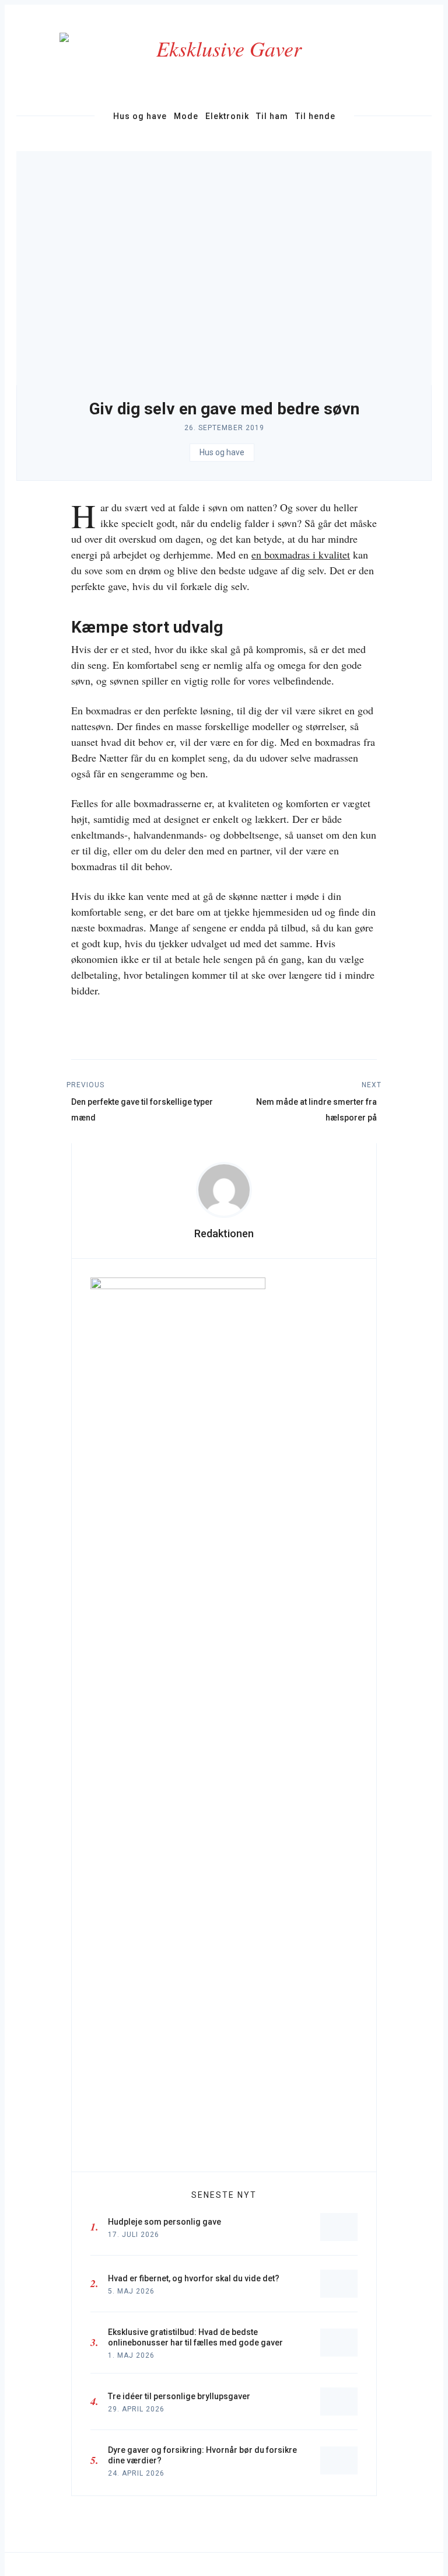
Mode (186, 116)
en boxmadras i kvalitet (301, 554)
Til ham (272, 116)
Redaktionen (224, 1233)
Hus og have (140, 116)
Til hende (315, 116)
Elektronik (227, 116)
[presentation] (224, 1190)
